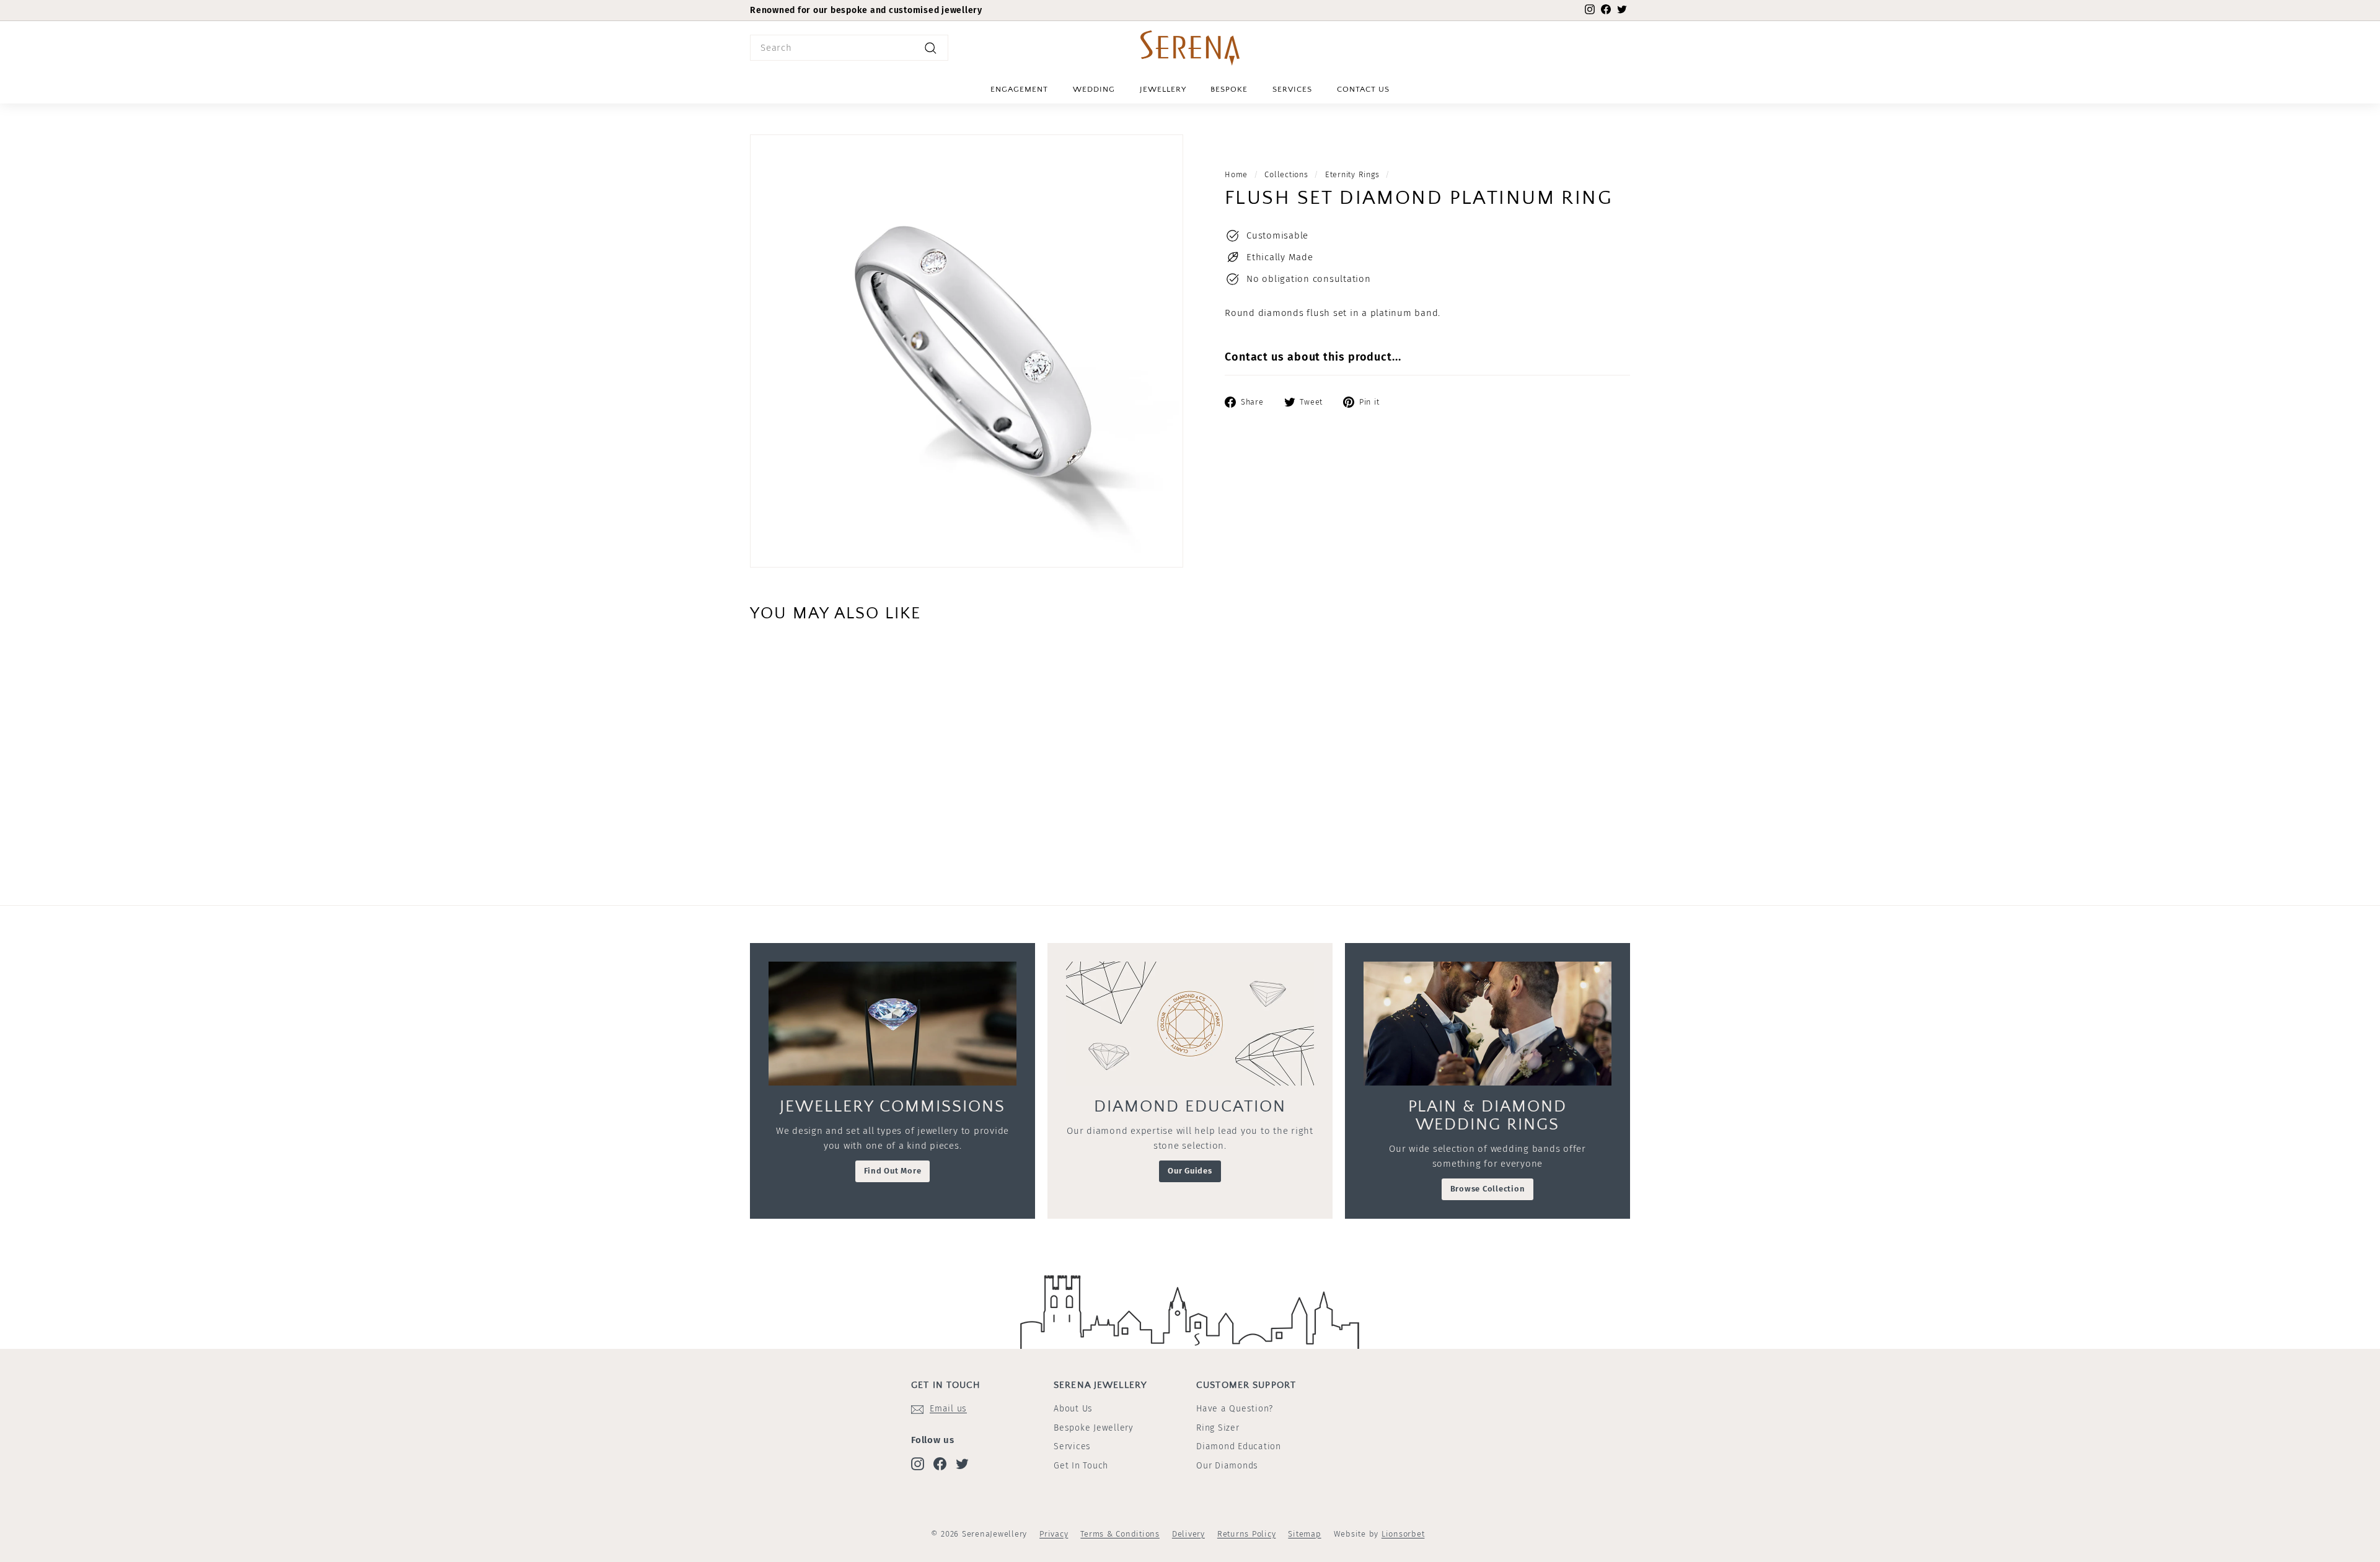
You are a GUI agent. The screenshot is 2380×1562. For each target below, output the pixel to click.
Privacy (1054, 1534)
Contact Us (1363, 89)
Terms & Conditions (1120, 1534)
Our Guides (1190, 1171)
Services (1292, 89)
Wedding (1094, 89)
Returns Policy (1247, 1534)
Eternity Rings (1352, 174)
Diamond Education (1239, 1446)
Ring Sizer (1218, 1428)
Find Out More (893, 1171)
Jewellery (1163, 89)
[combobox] (849, 48)
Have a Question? (1235, 1409)
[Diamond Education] (1190, 1024)
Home (1236, 174)
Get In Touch (1081, 1466)
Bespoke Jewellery (1094, 1428)
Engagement (1019, 89)
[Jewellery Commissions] (892, 1024)
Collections (1286, 174)
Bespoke (1229, 89)
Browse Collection (1488, 1189)
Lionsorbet (1403, 1534)
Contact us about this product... (1313, 357)
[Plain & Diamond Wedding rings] (1487, 1024)
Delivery (1188, 1534)
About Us (1073, 1409)
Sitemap (1304, 1534)
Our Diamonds (1227, 1466)
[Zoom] (967, 351)
